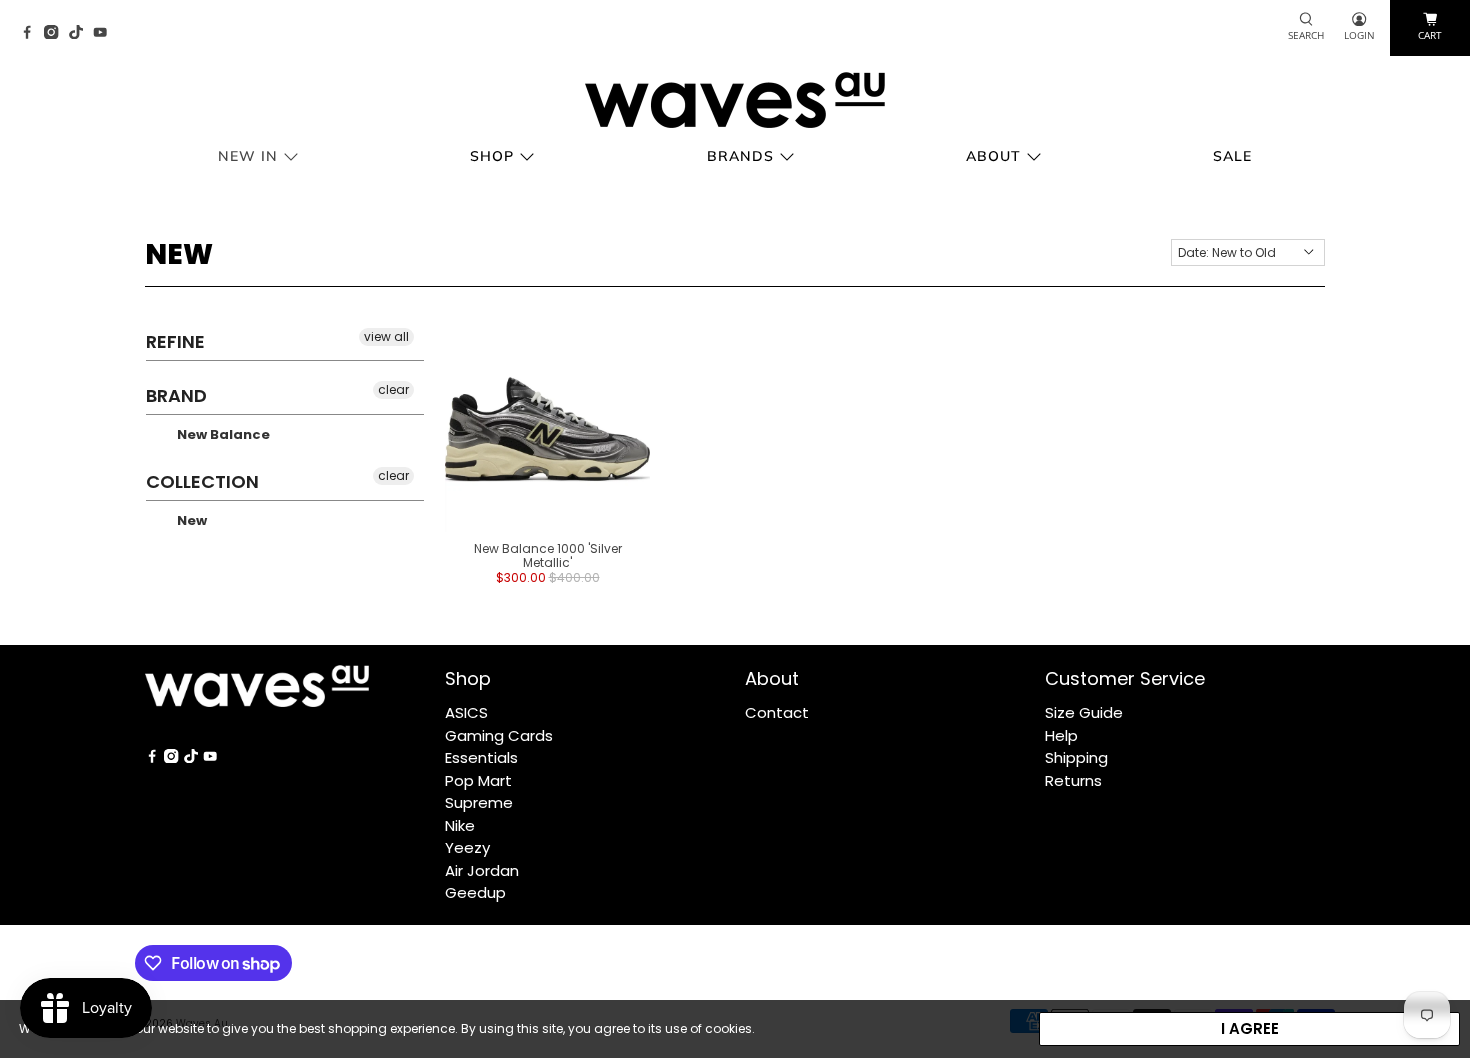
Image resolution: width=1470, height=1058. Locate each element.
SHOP (492, 156)
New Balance (222, 434)
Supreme (479, 802)
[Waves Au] (735, 100)
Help (1061, 735)
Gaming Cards (499, 735)
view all (386, 336)
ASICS (466, 712)
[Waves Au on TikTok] (81, 33)
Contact (777, 712)
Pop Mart (478, 780)
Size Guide (1084, 712)
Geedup (475, 892)
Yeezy (467, 847)
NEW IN (248, 156)
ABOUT (993, 156)
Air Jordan (482, 870)
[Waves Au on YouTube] (105, 33)
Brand (176, 395)
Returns (1073, 780)
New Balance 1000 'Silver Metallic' (548, 555)
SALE (1232, 156)
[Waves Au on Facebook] (32, 33)
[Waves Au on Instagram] (56, 33)
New (190, 520)
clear (393, 389)
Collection (202, 481)
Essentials (481, 757)
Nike (460, 825)
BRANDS (740, 156)
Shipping (1076, 757)
